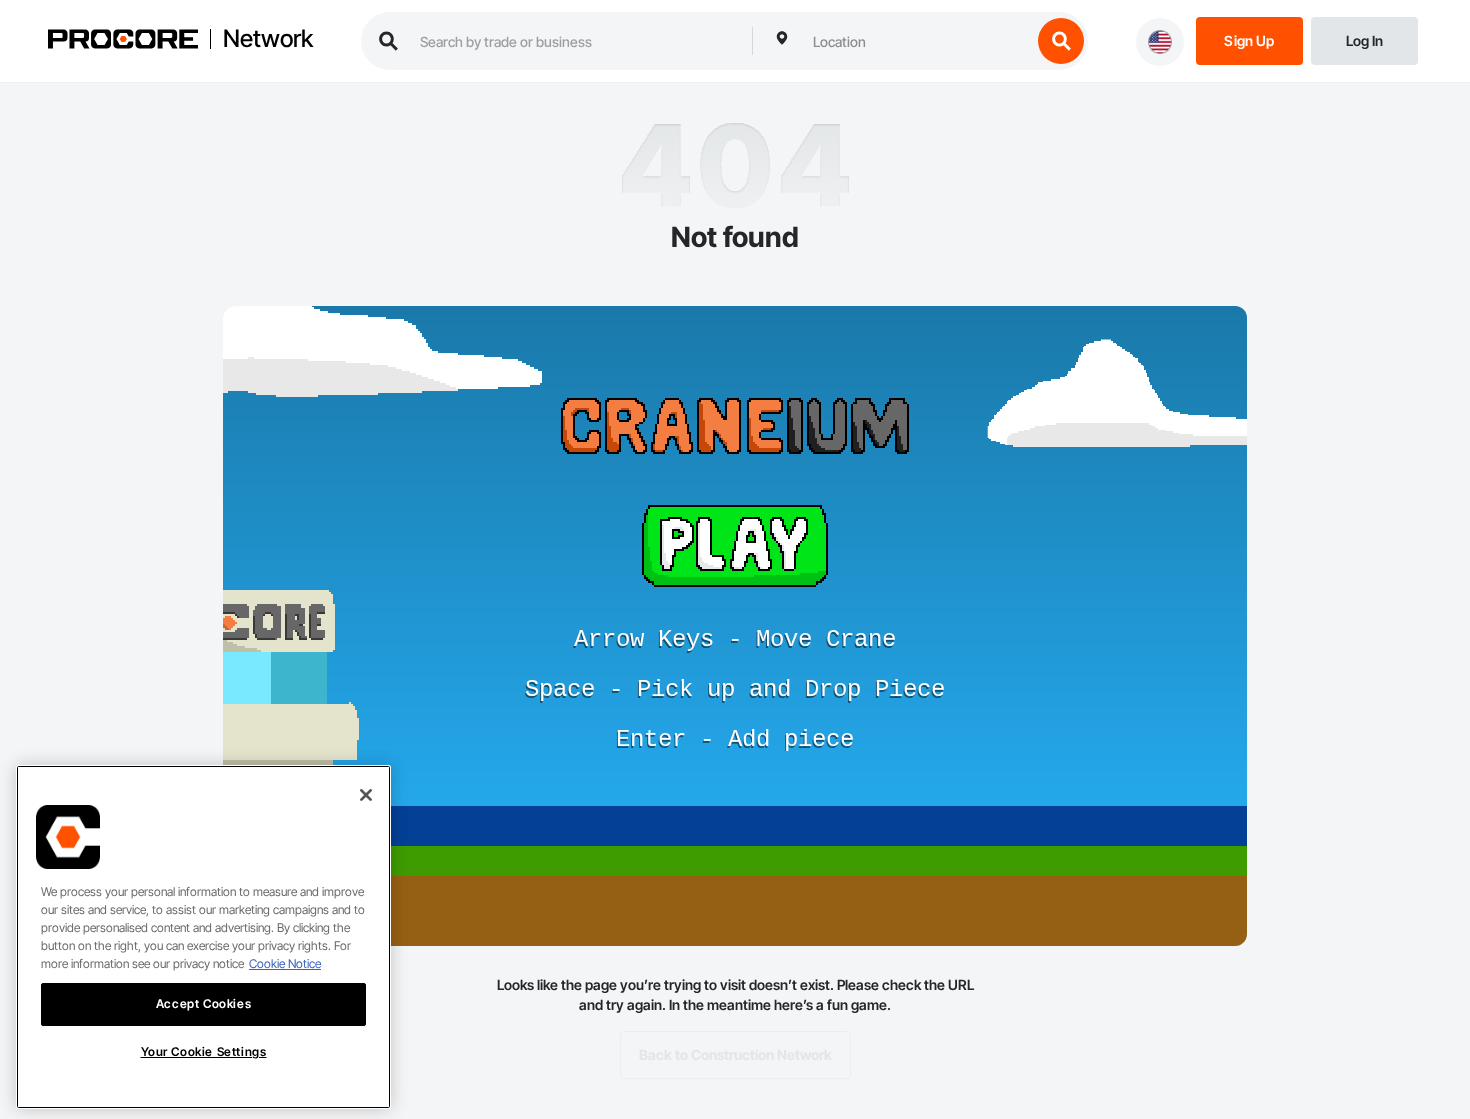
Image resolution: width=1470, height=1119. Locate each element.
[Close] (366, 795)
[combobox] (917, 41)
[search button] (1061, 41)
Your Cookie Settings (204, 1051)
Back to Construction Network (735, 1054)
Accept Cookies (203, 1003)
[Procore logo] (123, 41)
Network (268, 39)
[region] (203, 937)
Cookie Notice (285, 963)
